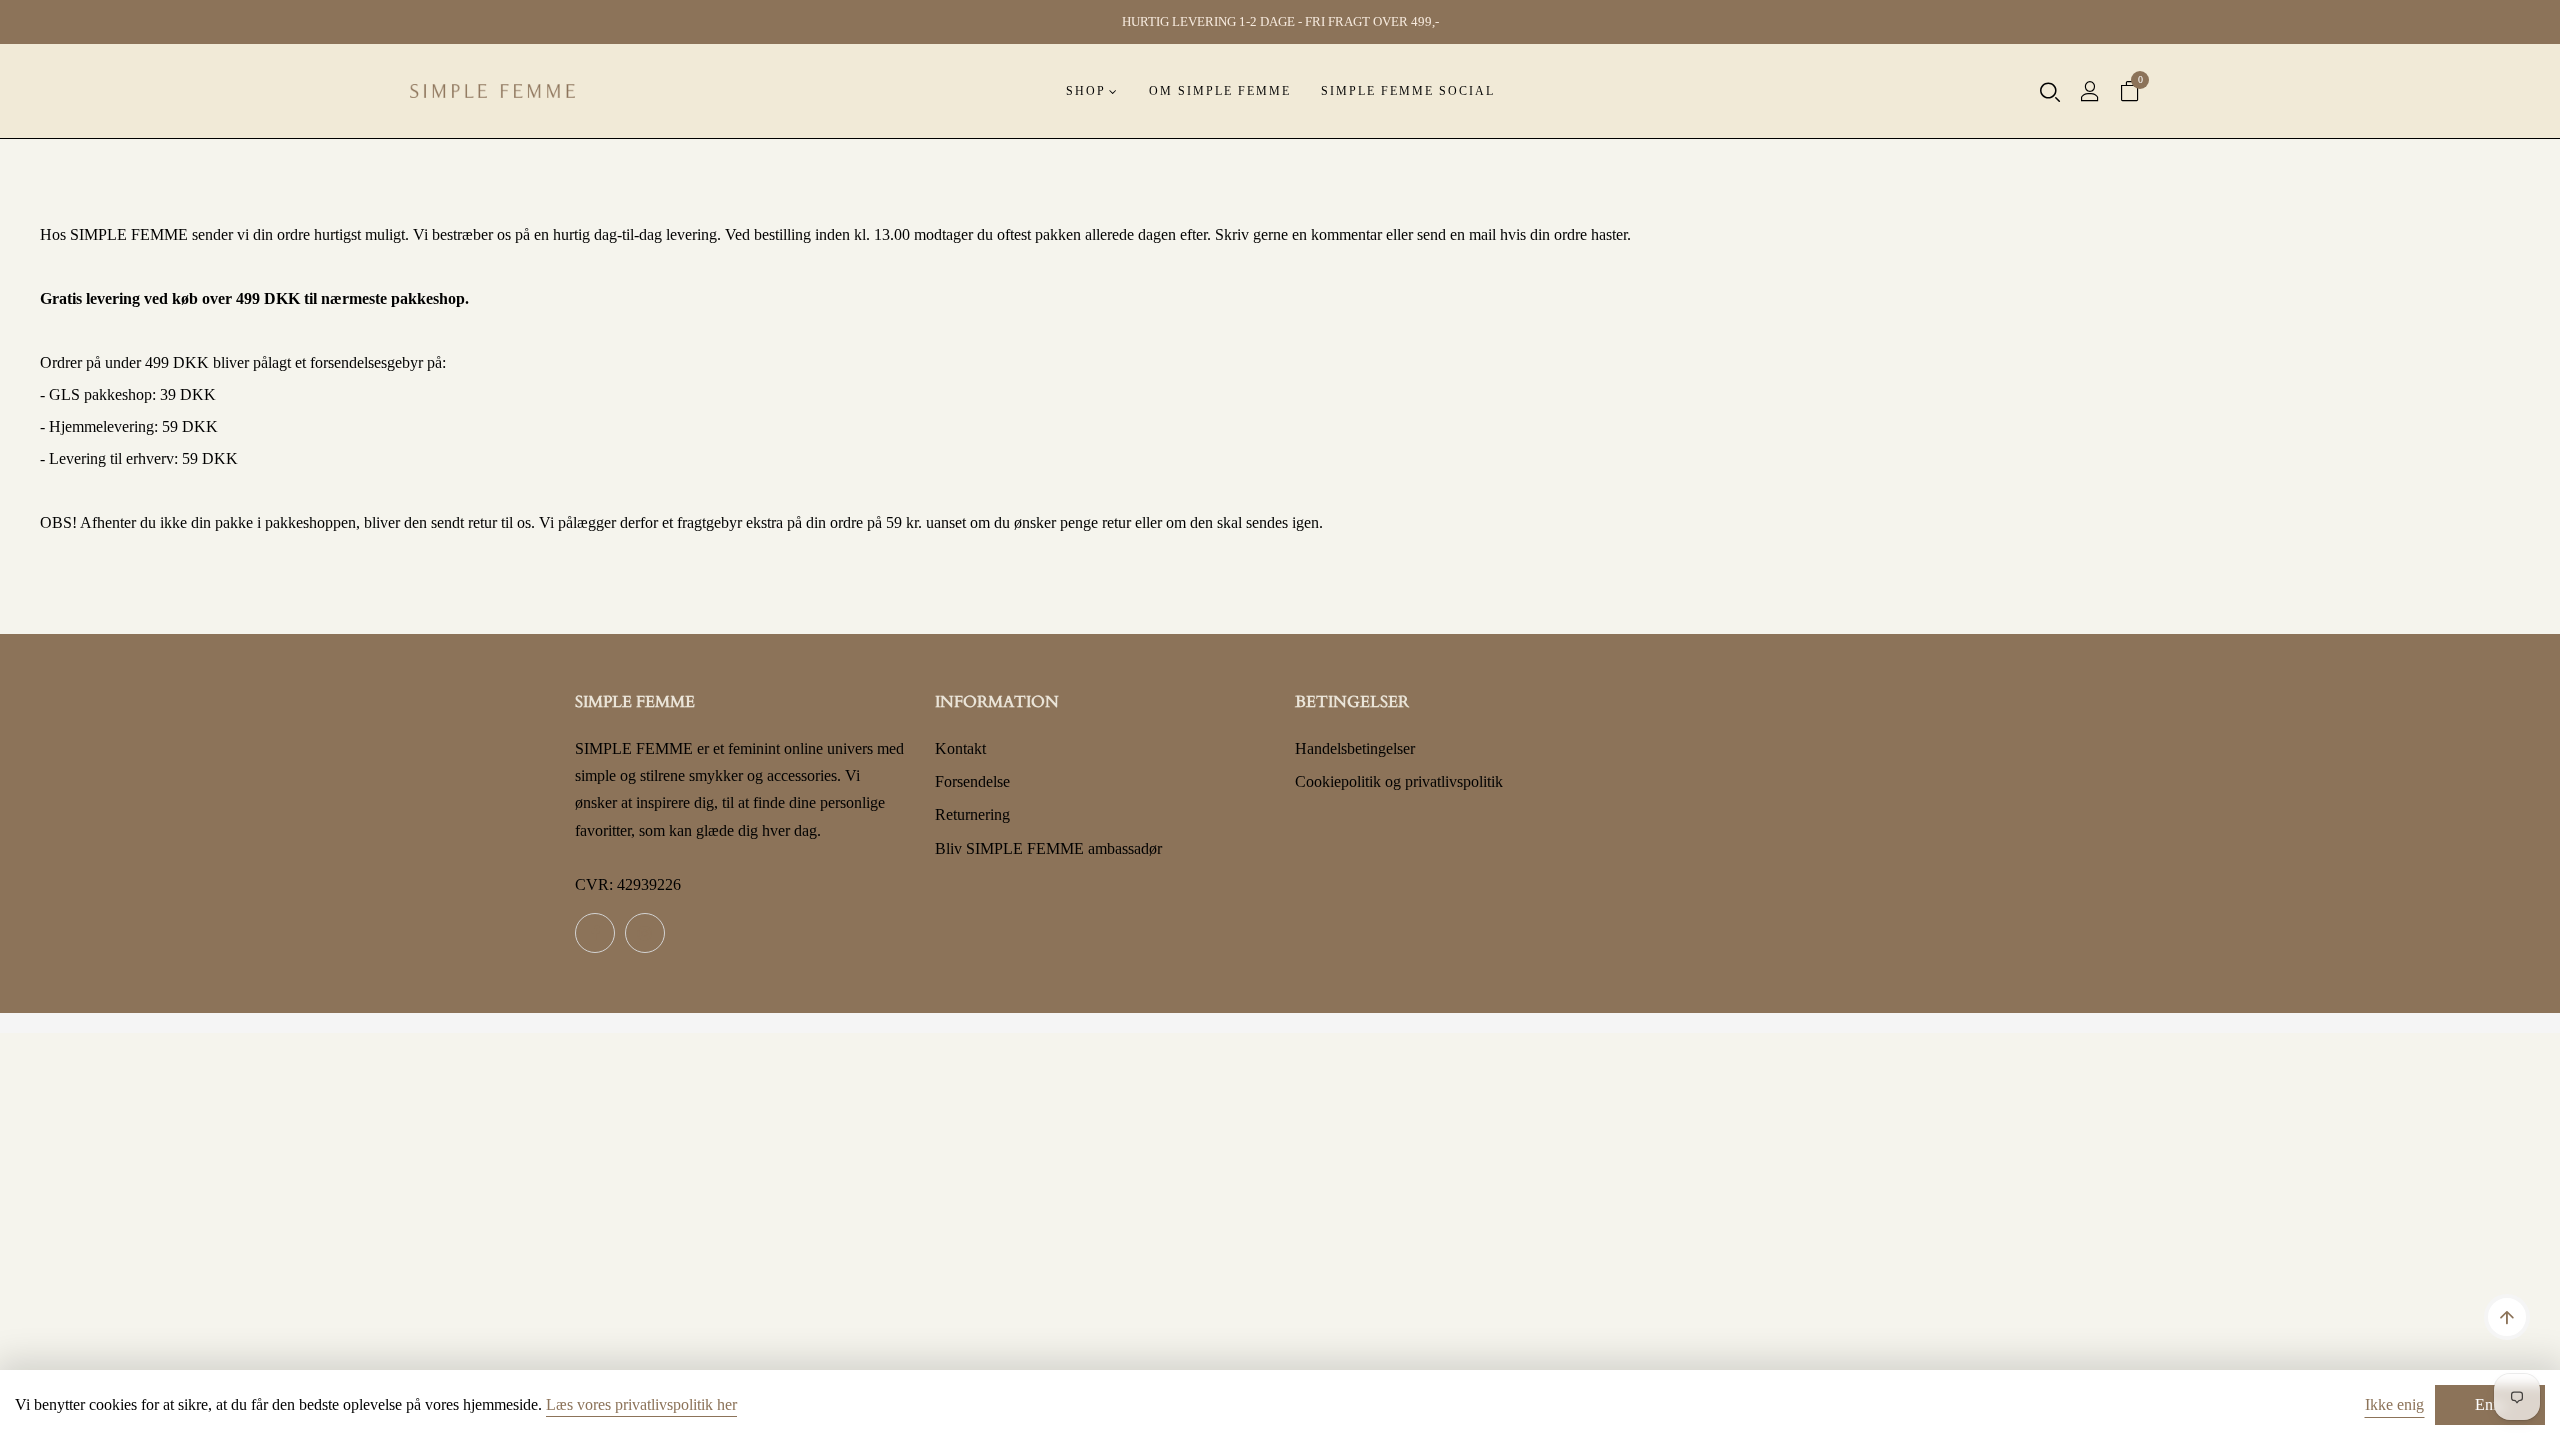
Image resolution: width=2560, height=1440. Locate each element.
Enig (2490, 1404)
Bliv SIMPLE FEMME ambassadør (1048, 848)
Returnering (972, 814)
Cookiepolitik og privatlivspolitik (1399, 781)
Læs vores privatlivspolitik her (641, 1404)
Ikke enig (2394, 1404)
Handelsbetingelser (1355, 748)
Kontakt (960, 748)
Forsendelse (972, 781)
